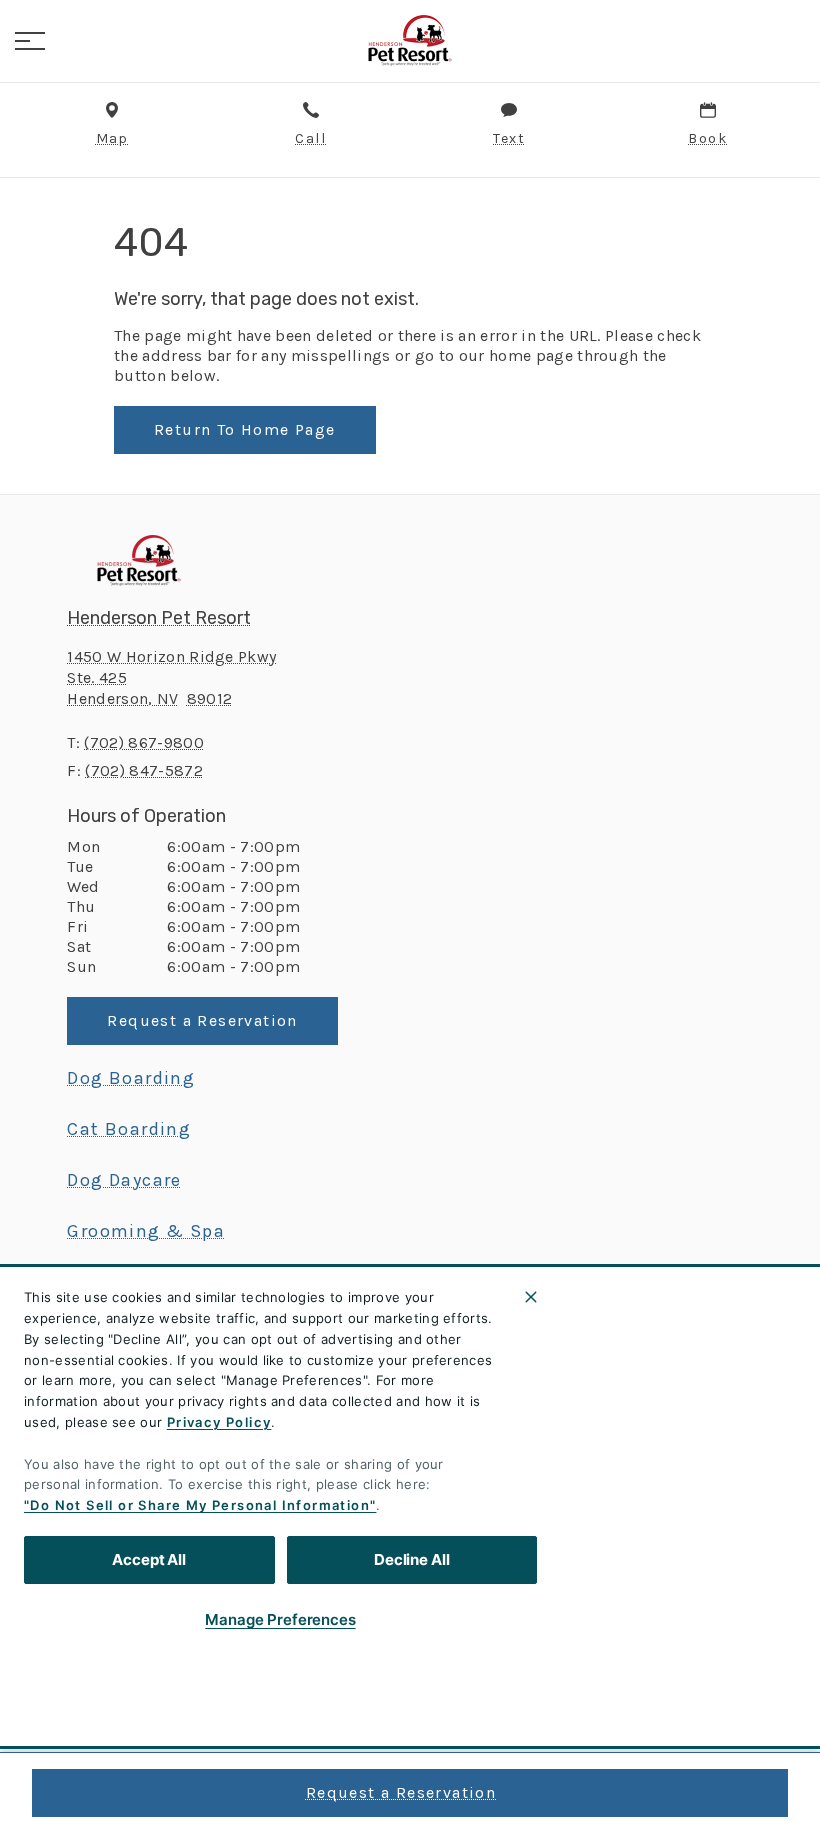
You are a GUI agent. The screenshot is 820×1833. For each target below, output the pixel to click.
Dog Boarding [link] (131, 1078)
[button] (30, 41)
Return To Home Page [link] (245, 429)
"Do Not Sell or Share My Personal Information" (200, 1505)
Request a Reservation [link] (401, 1792)
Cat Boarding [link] (129, 1129)
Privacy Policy (219, 1422)
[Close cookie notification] (531, 1297)
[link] (410, 41)
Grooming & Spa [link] (146, 1231)
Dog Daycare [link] (124, 1180)
